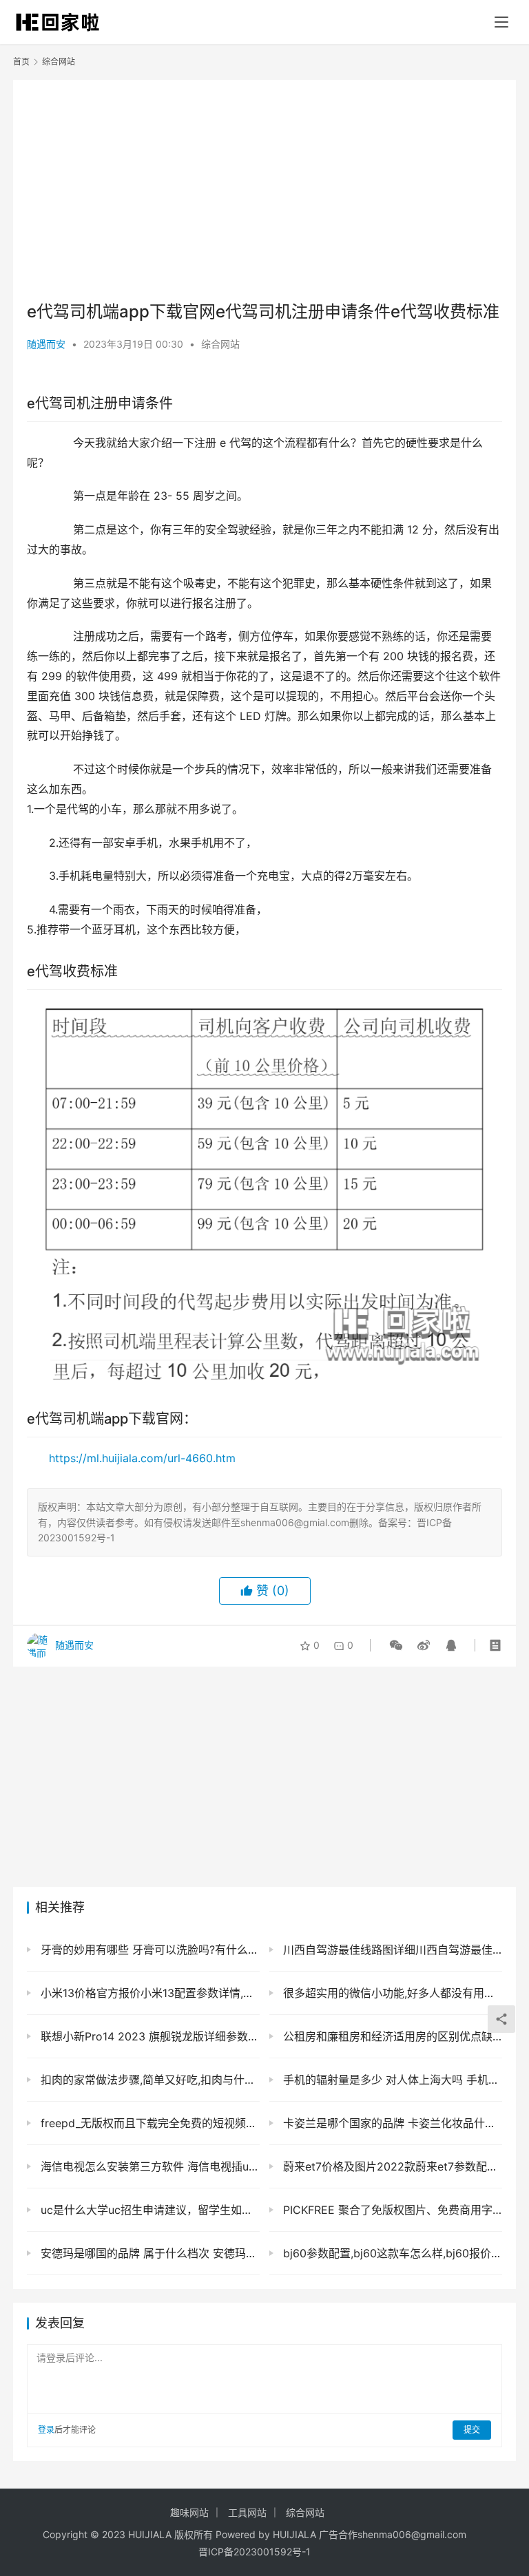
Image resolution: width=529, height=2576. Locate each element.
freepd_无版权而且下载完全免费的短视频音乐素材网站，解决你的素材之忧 (148, 2123)
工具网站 (247, 2512)
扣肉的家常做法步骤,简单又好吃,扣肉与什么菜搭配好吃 (148, 2080)
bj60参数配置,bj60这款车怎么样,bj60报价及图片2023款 (391, 2253)
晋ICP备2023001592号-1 (255, 2552)
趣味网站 (189, 2512)
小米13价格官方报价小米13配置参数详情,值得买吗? (148, 1993)
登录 (46, 2430)
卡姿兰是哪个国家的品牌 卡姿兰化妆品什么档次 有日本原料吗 (391, 2123)
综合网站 (220, 344)
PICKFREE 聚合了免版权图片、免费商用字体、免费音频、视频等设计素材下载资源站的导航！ (391, 2210)
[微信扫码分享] (396, 1645)
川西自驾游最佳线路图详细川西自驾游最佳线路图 (391, 1950)
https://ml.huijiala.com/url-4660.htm (142, 1458)
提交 (472, 2430)
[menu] (501, 22)
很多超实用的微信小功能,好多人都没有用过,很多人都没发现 (391, 1993)
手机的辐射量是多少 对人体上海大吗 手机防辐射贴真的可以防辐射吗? (391, 2080)
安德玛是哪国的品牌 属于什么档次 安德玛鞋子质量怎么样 (148, 2253)
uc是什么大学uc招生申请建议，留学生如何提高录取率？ (148, 2210)
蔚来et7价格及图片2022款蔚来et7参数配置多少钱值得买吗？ (391, 2166)
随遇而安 (46, 344)
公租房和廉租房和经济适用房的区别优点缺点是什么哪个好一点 (391, 2036)
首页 (21, 62)
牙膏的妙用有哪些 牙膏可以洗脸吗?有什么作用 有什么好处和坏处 (148, 1950)
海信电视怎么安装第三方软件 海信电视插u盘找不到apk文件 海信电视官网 (148, 2166)
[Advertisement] (264, 190)
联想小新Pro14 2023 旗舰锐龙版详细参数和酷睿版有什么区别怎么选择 (148, 2036)
